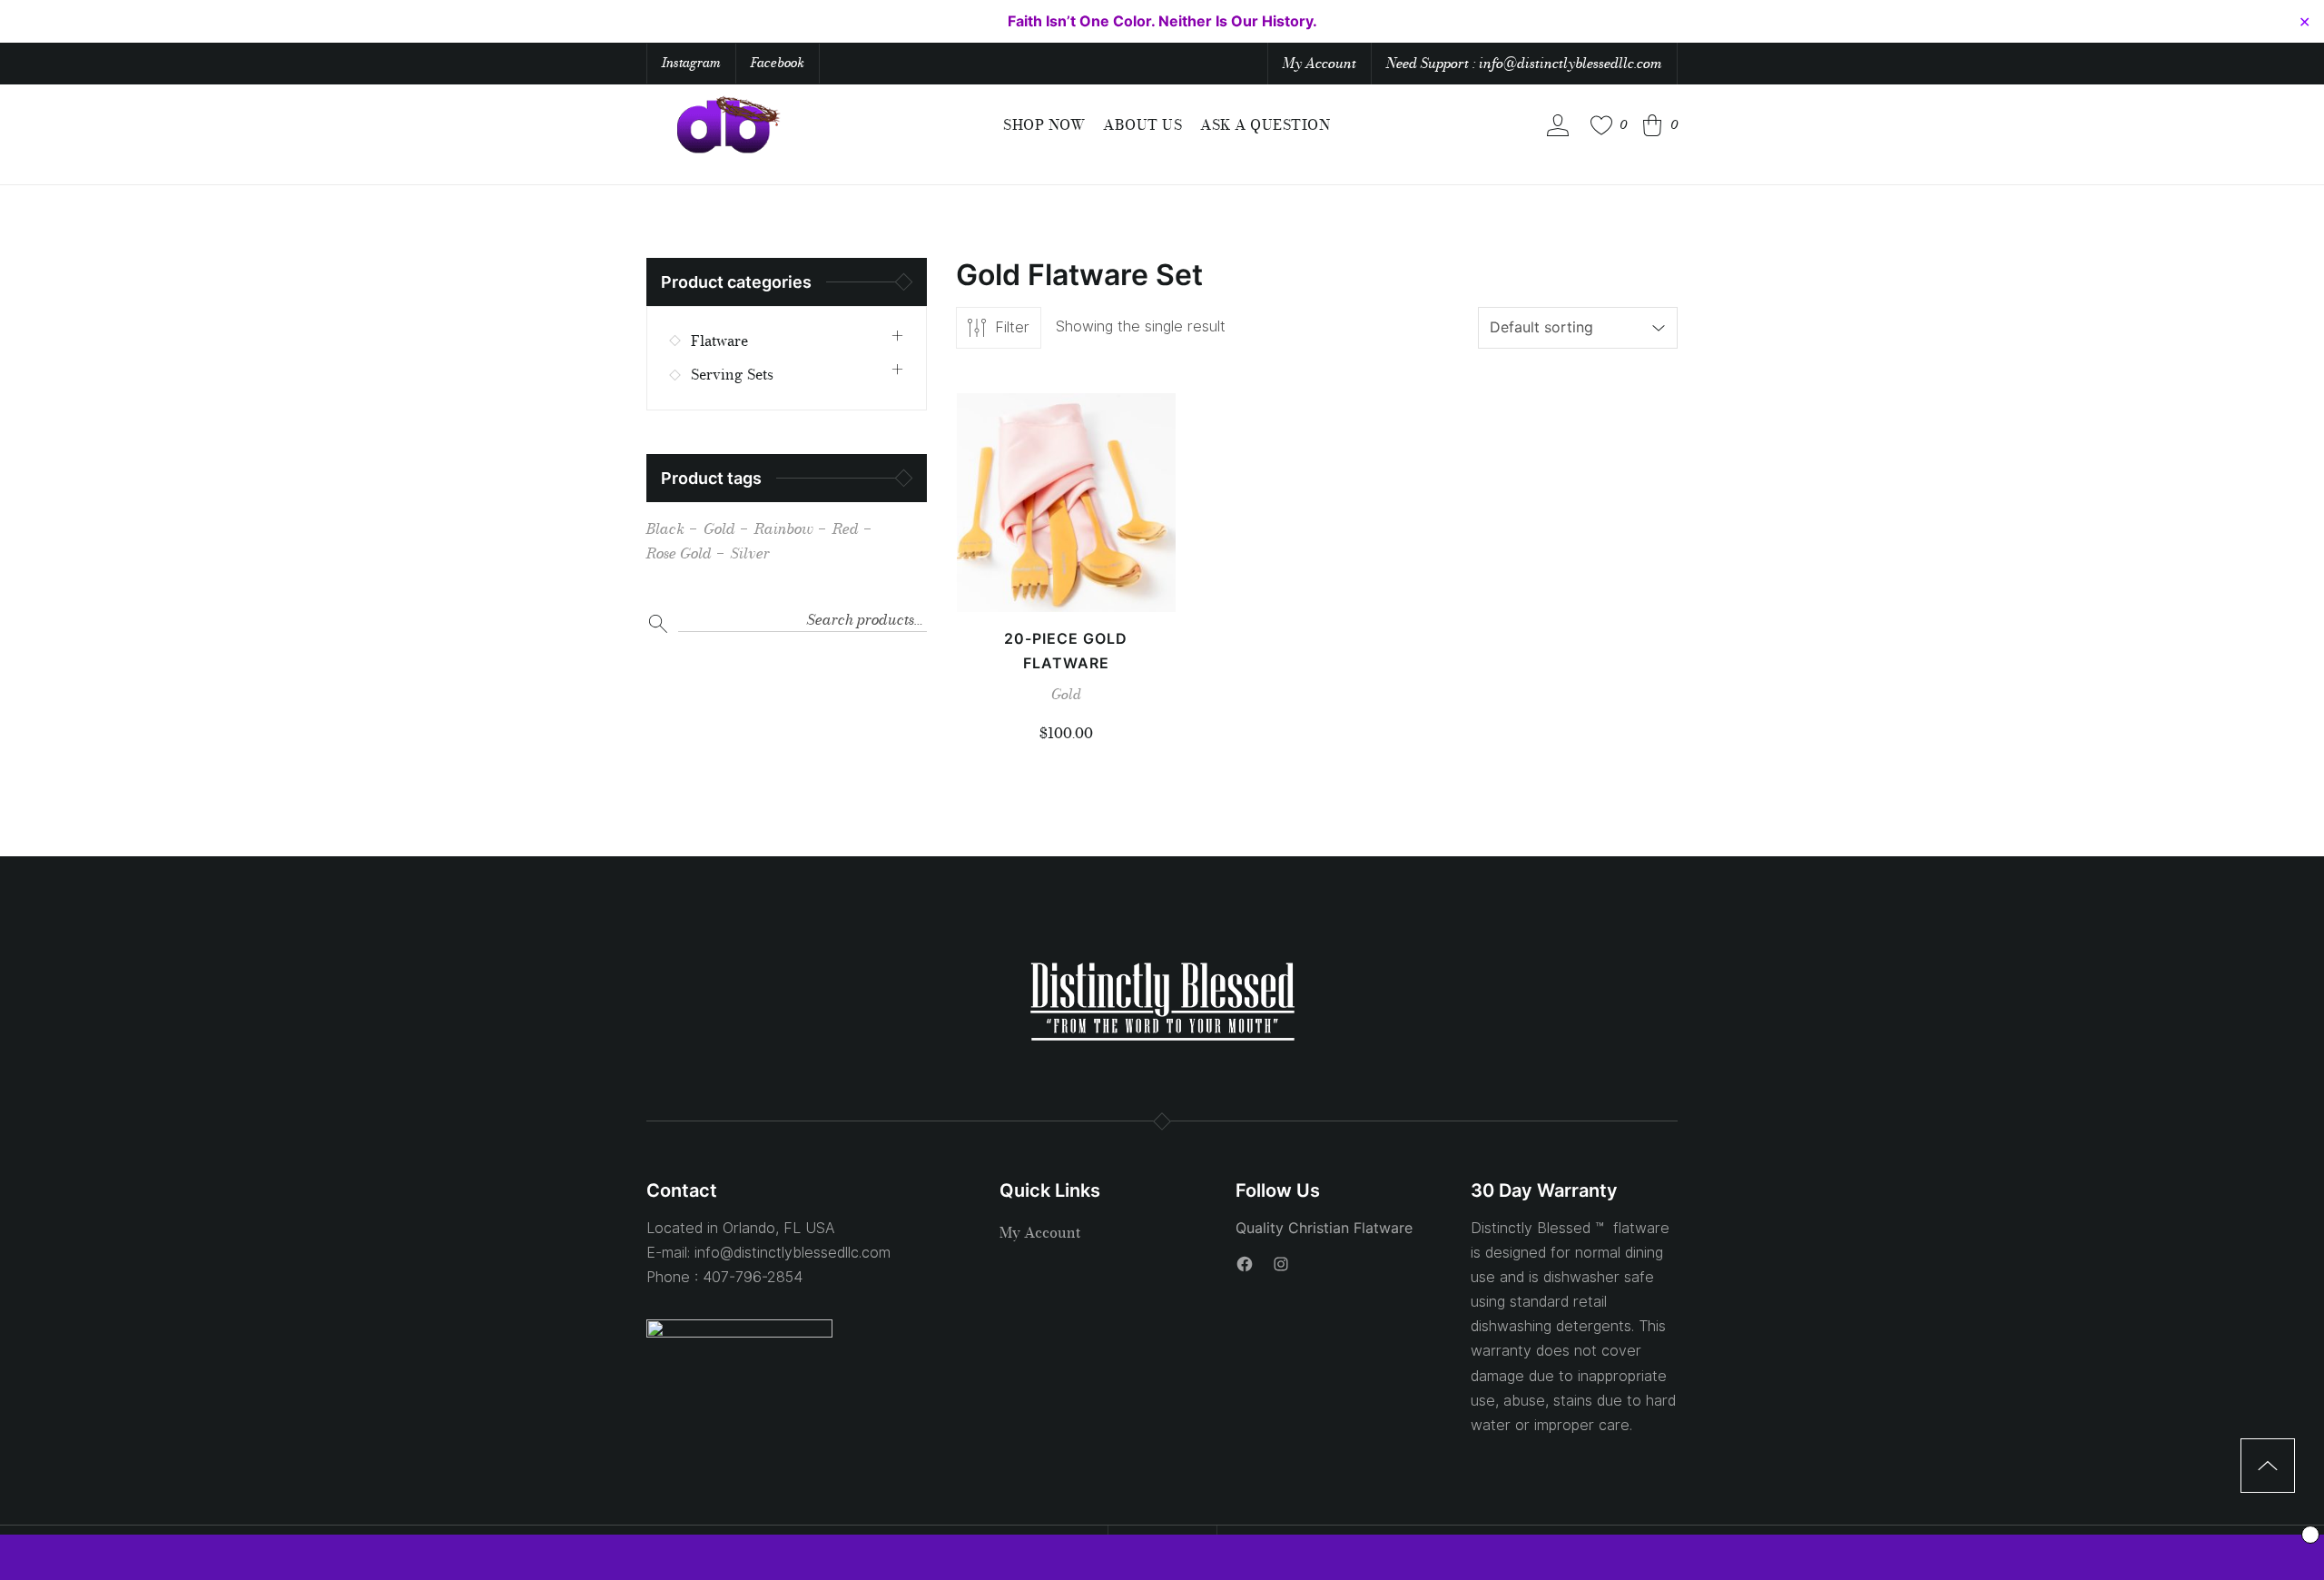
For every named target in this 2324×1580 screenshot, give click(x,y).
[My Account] (1558, 125)
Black (665, 528)
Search (659, 623)
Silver (750, 554)
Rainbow (784, 528)
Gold (1066, 694)
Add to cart (1066, 578)
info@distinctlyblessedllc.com (793, 1253)
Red (846, 528)
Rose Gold (679, 554)
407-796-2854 (753, 1277)
